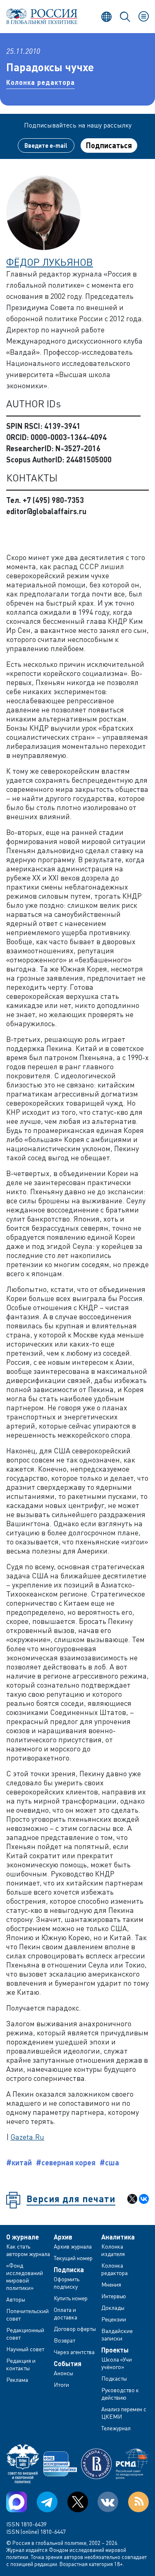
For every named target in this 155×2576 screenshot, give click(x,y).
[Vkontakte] (108, 2502)
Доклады (113, 2308)
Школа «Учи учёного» (117, 2363)
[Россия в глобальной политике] (42, 16)
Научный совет (25, 2349)
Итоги (61, 2385)
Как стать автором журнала (28, 2250)
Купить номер (71, 2298)
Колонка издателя (113, 2250)
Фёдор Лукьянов (50, 262)
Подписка (69, 2270)
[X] (132, 2199)
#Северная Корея (66, 2162)
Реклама (17, 2380)
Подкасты (114, 2378)
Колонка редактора (41, 82)
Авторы (16, 2299)
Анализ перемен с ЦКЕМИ (124, 2413)
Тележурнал (116, 2428)
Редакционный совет (25, 2334)
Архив (63, 2237)
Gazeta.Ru (27, 2137)
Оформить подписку (67, 2283)
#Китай (19, 2162)
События (68, 2364)
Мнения (111, 2284)
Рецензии (114, 2319)
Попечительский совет (27, 2315)
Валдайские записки (117, 2334)
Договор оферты (75, 2329)
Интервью (114, 2296)
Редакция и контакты (21, 2364)
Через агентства (74, 2352)
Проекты (115, 2350)
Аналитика (118, 2237)
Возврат (64, 2340)
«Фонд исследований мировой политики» (25, 2277)
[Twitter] (78, 2502)
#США (109, 2162)
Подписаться (109, 145)
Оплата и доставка (66, 2313)
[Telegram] (47, 2502)
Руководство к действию (120, 2394)
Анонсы (63, 2373)
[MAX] (17, 2502)
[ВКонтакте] (144, 2199)
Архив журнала (73, 2246)
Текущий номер (73, 2258)
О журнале (23, 2237)
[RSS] (138, 2502)
